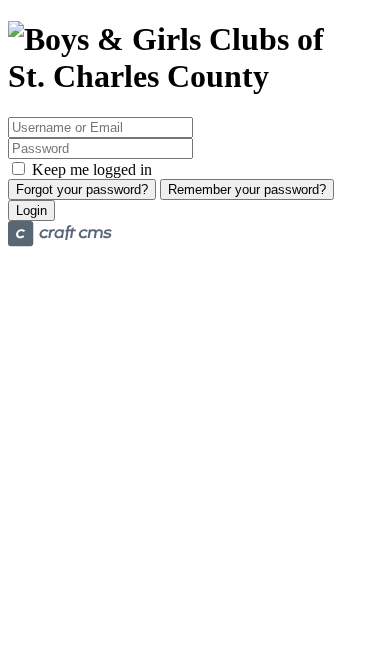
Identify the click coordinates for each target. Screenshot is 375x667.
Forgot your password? (82, 189)
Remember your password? (247, 189)
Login (31, 210)
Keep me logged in (90, 169)
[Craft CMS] (60, 241)
